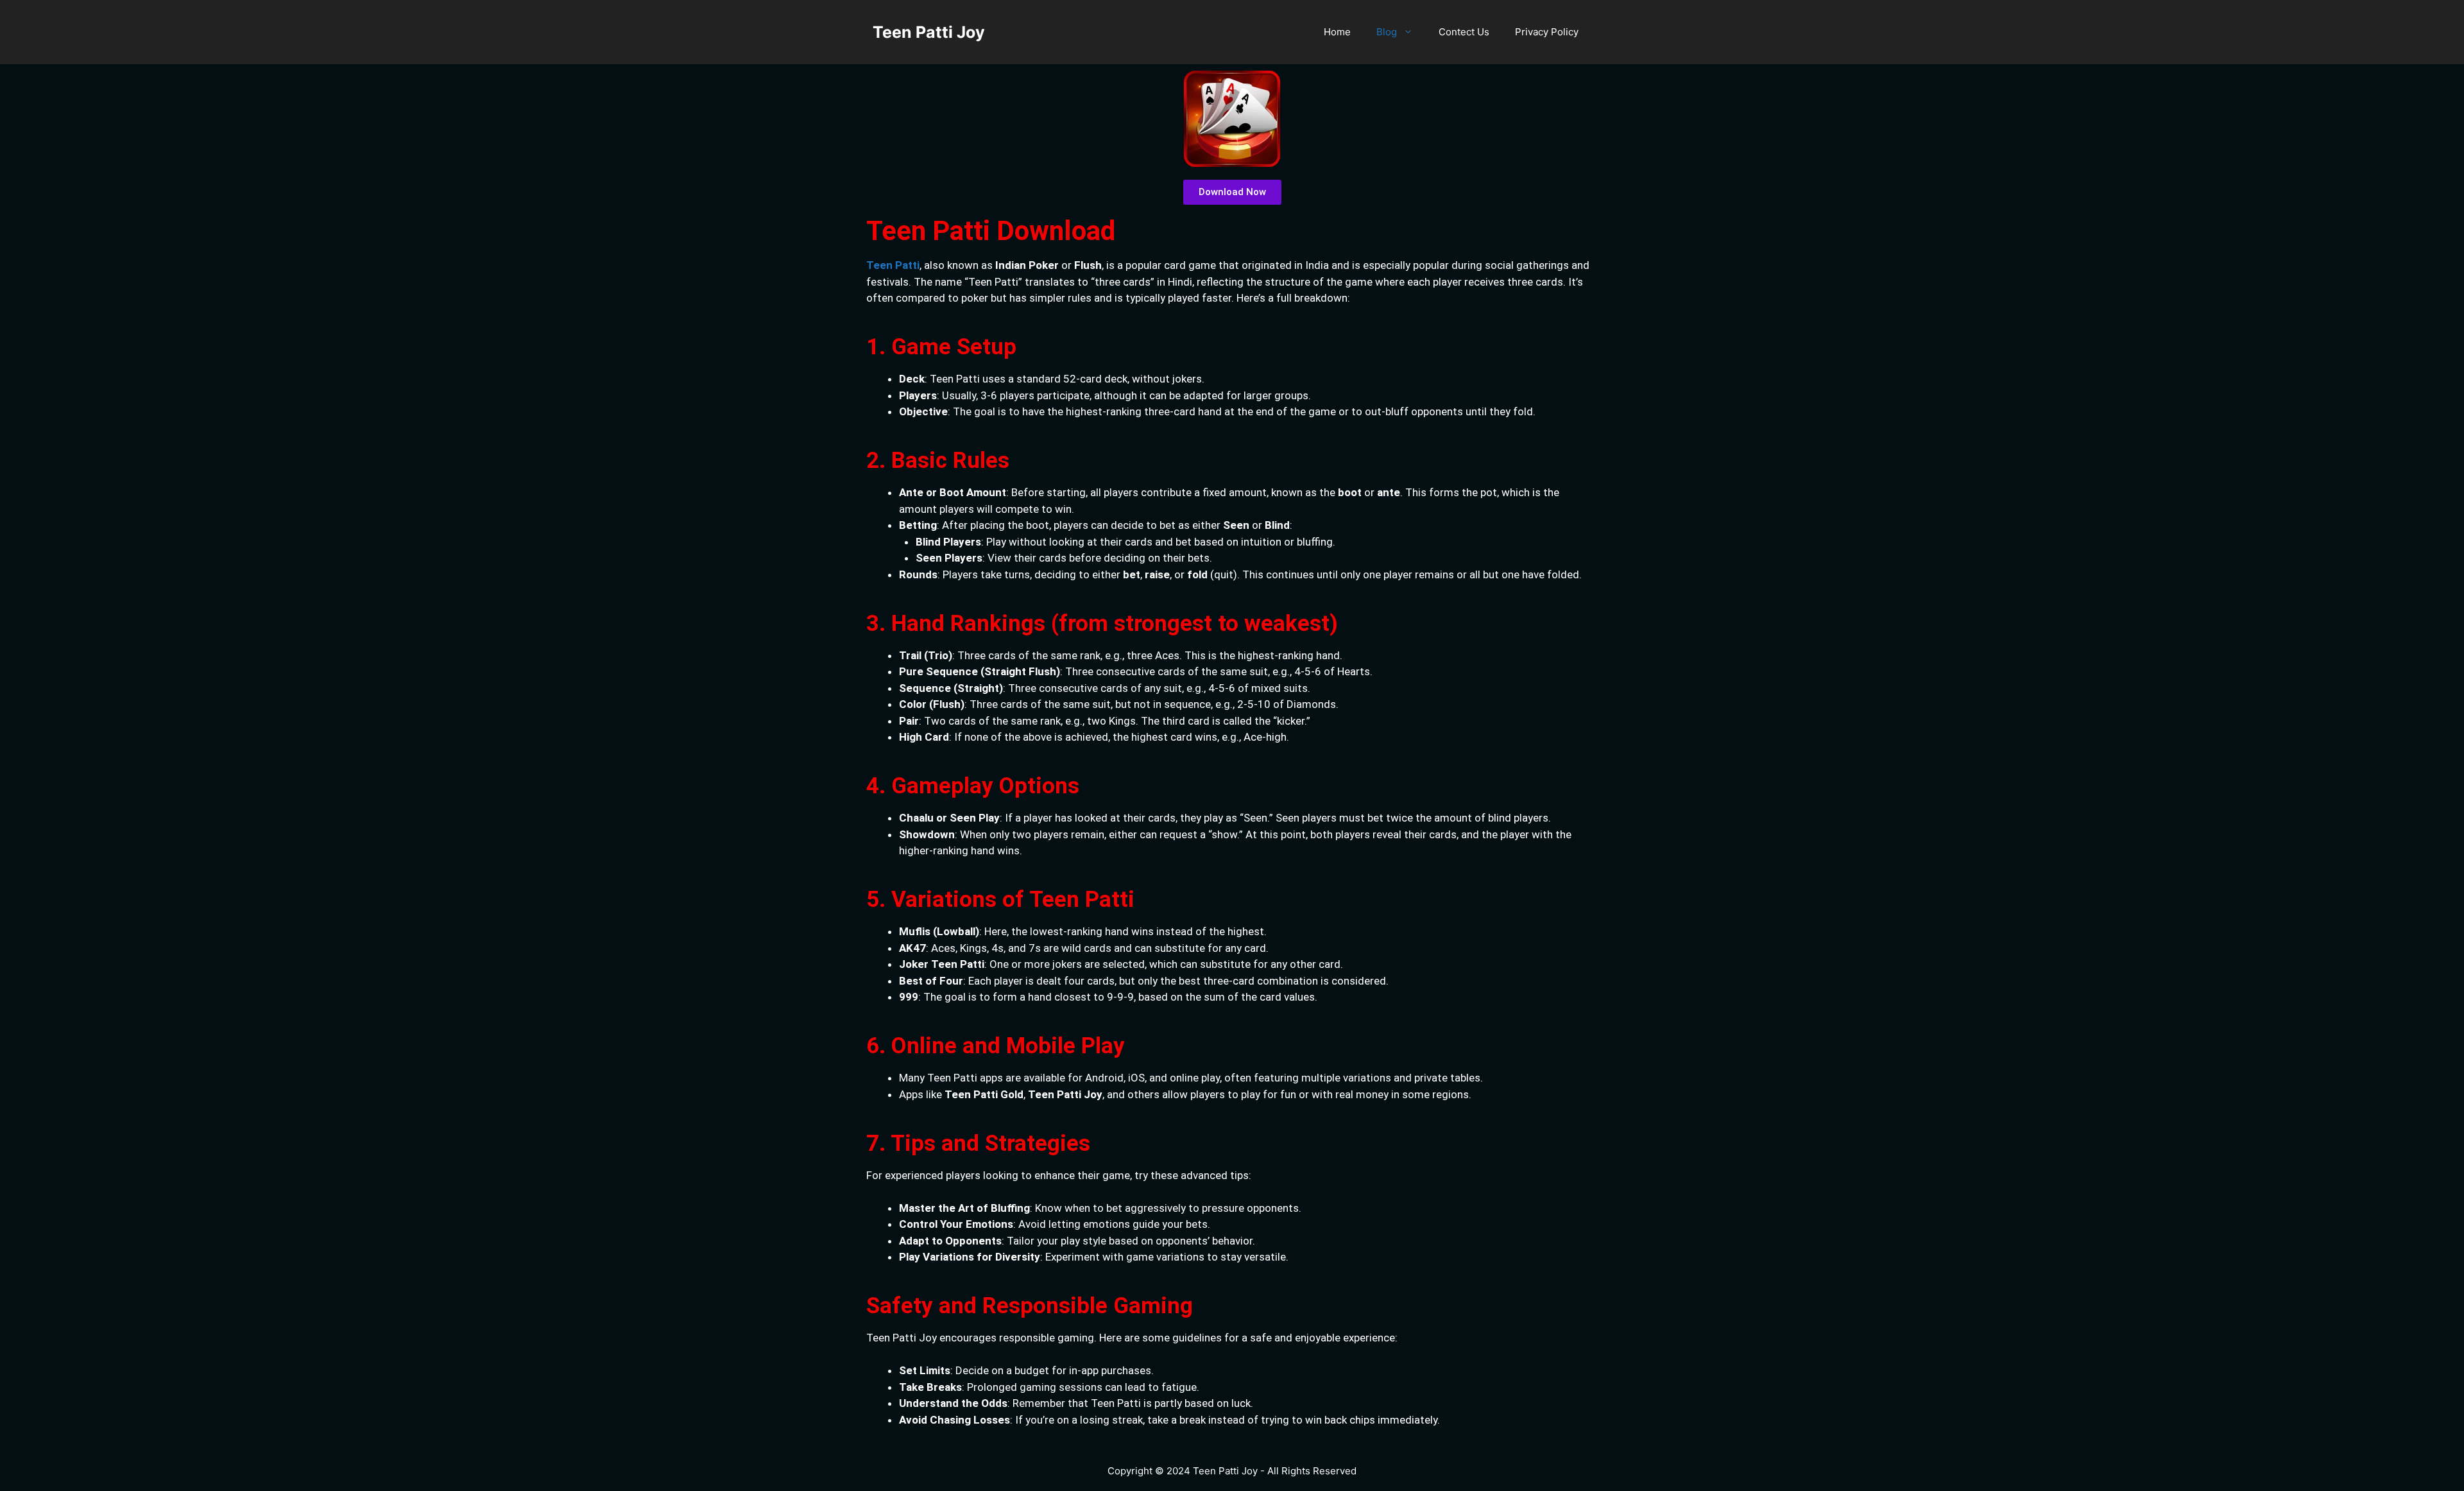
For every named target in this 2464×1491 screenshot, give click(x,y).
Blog (1387, 32)
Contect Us (1464, 32)
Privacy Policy (1547, 32)
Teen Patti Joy (929, 32)
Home (1337, 32)
